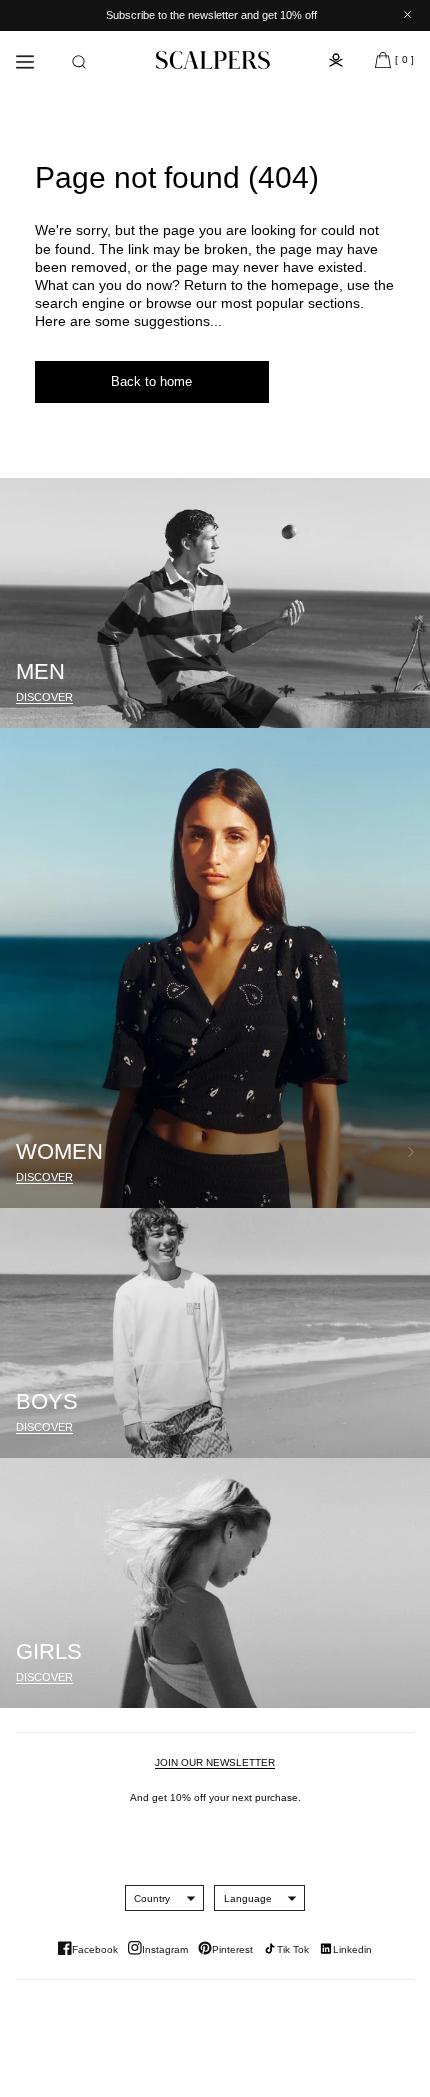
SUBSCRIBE (315, 1117)
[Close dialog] (405, 931)
